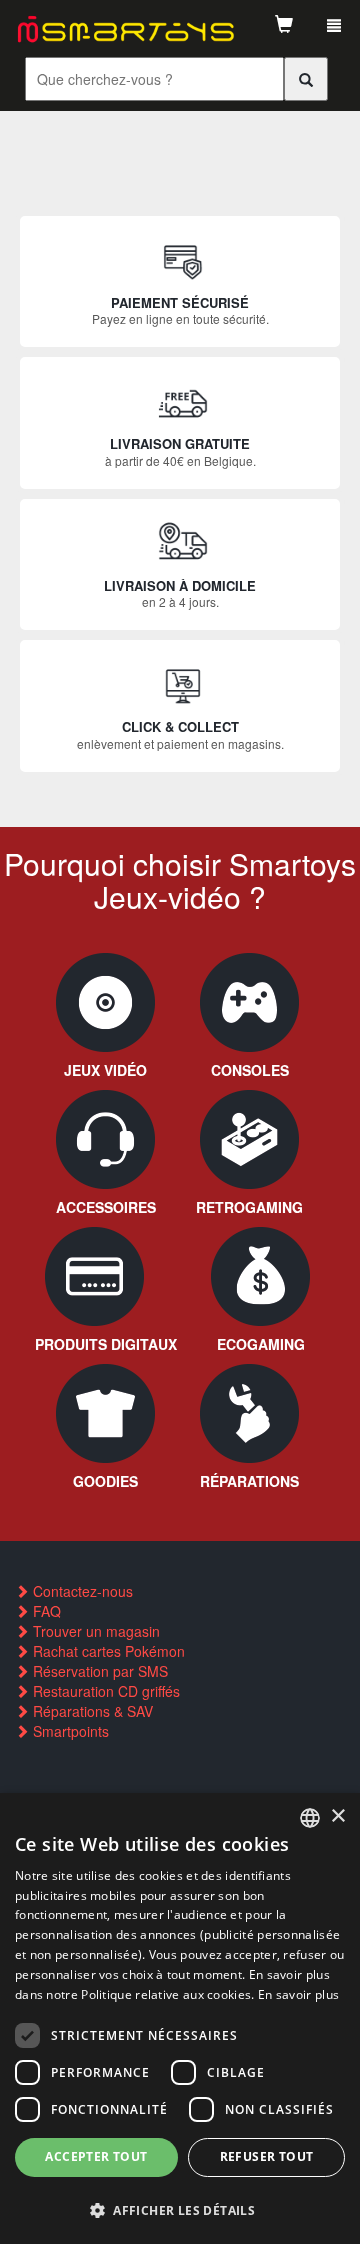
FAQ (45, 1611)
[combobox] (310, 1818)
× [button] (337, 1816)
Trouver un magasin (94, 1631)
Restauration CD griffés (104, 1691)
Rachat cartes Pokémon (107, 1651)
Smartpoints (69, 1731)
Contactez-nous (81, 1591)
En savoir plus (298, 1994)
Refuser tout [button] (267, 2156)
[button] (180, 2209)
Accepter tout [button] (96, 2156)
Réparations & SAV (91, 1711)
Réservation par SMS (98, 1671)
